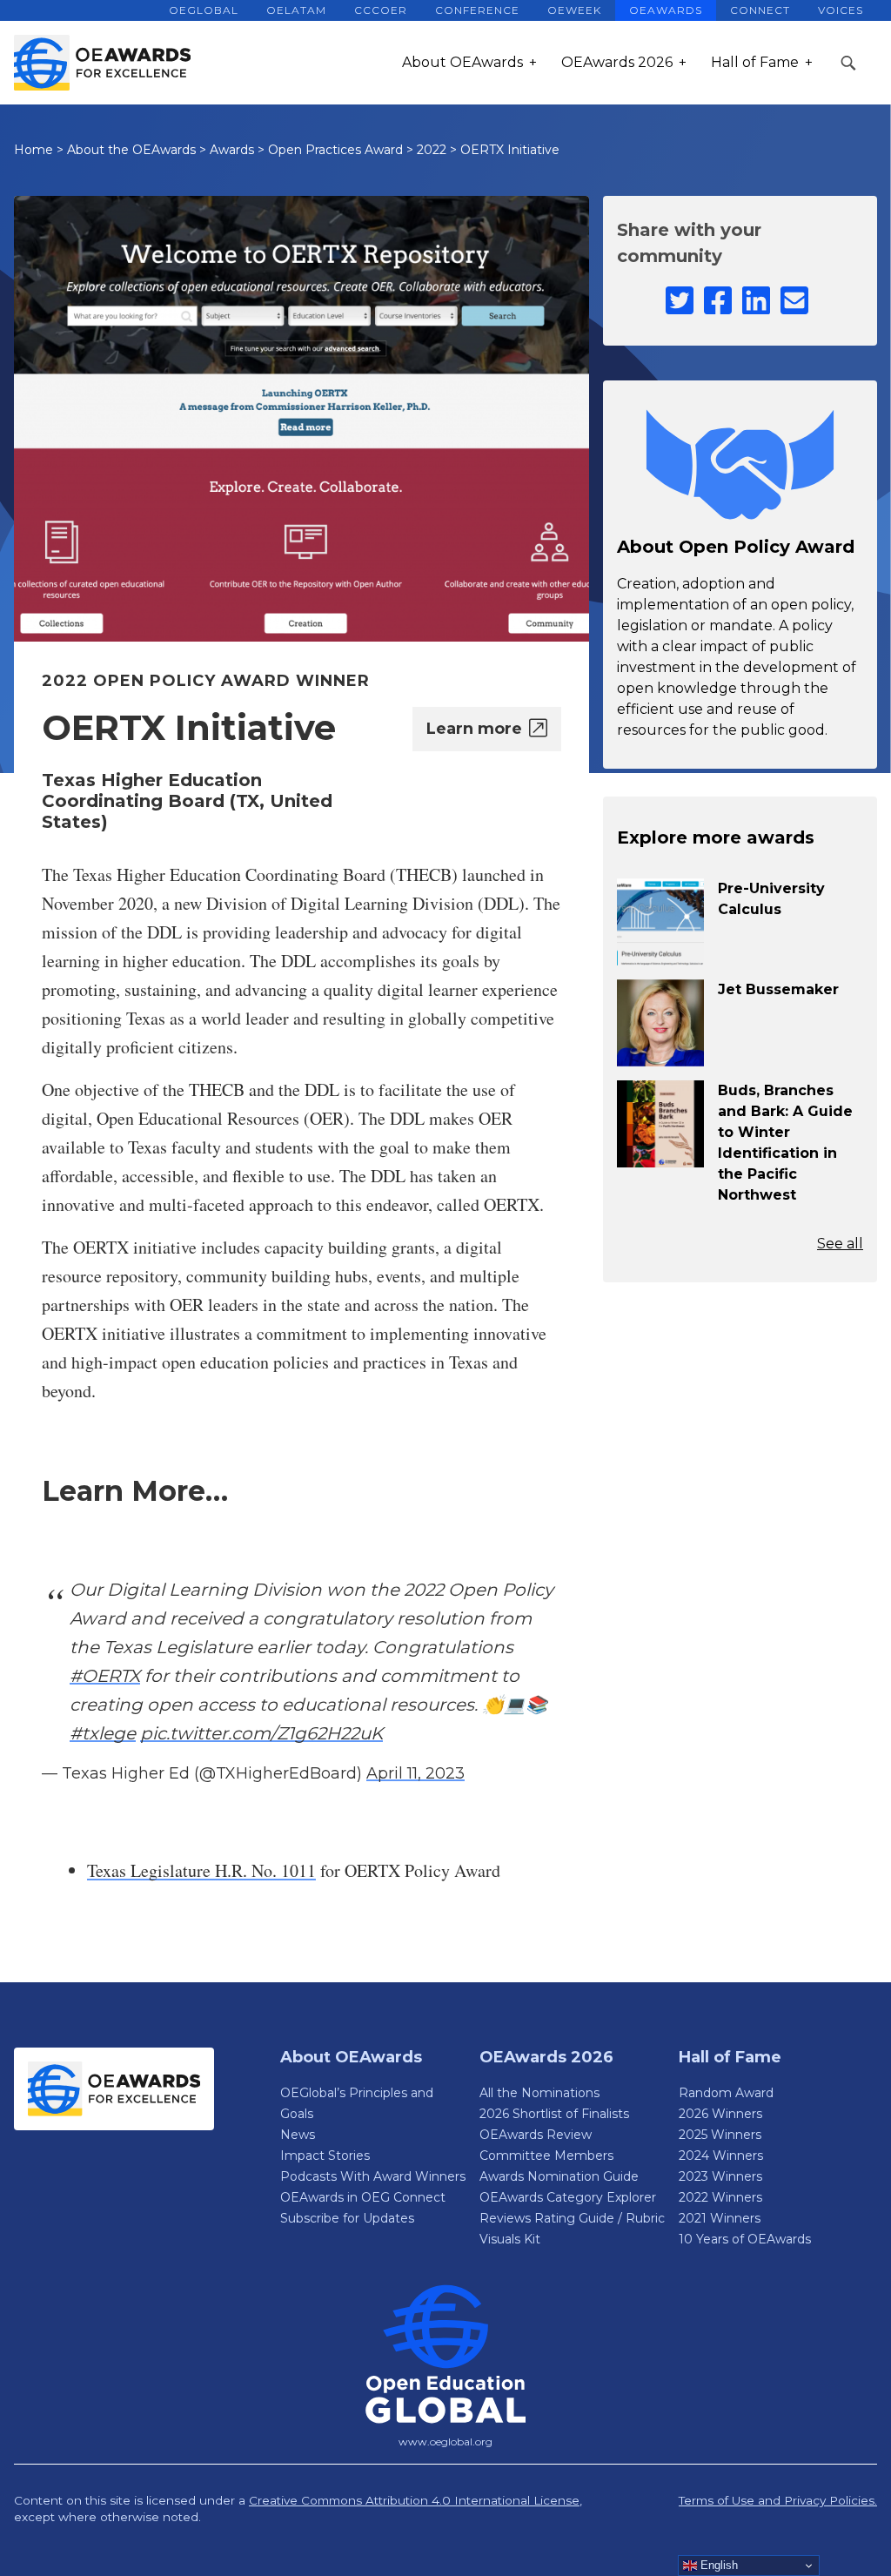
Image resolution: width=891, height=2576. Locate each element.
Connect (760, 10)
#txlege (103, 1733)
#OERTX (105, 1676)
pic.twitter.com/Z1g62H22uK (261, 1733)
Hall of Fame (755, 62)
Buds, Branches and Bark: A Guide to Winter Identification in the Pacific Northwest (785, 1143)
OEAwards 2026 (617, 62)
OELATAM (296, 10)
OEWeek (574, 10)
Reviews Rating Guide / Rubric (572, 2218)
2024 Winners (721, 2156)
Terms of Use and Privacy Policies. (778, 2500)
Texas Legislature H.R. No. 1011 (201, 1870)
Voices (841, 10)
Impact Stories (325, 2156)
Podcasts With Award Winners (373, 2176)
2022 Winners (720, 2197)
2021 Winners (720, 2218)
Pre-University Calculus (771, 899)
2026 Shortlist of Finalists (554, 2114)
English (717, 2565)
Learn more (474, 729)
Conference (477, 10)
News (298, 2135)
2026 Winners (720, 2114)
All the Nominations (539, 2093)
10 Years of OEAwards (745, 2239)
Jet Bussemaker (778, 989)
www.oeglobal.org (445, 2441)
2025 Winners (720, 2135)
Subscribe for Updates (347, 2218)
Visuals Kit (510, 2239)
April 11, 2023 (415, 1773)
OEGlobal (204, 10)
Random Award (726, 2093)
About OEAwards (462, 62)
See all (840, 1244)
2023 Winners (720, 2176)
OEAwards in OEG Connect (363, 2197)
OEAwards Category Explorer (568, 2197)
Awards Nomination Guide (559, 2176)
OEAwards (666, 10)
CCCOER (381, 10)
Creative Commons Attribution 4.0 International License (414, 2500)
